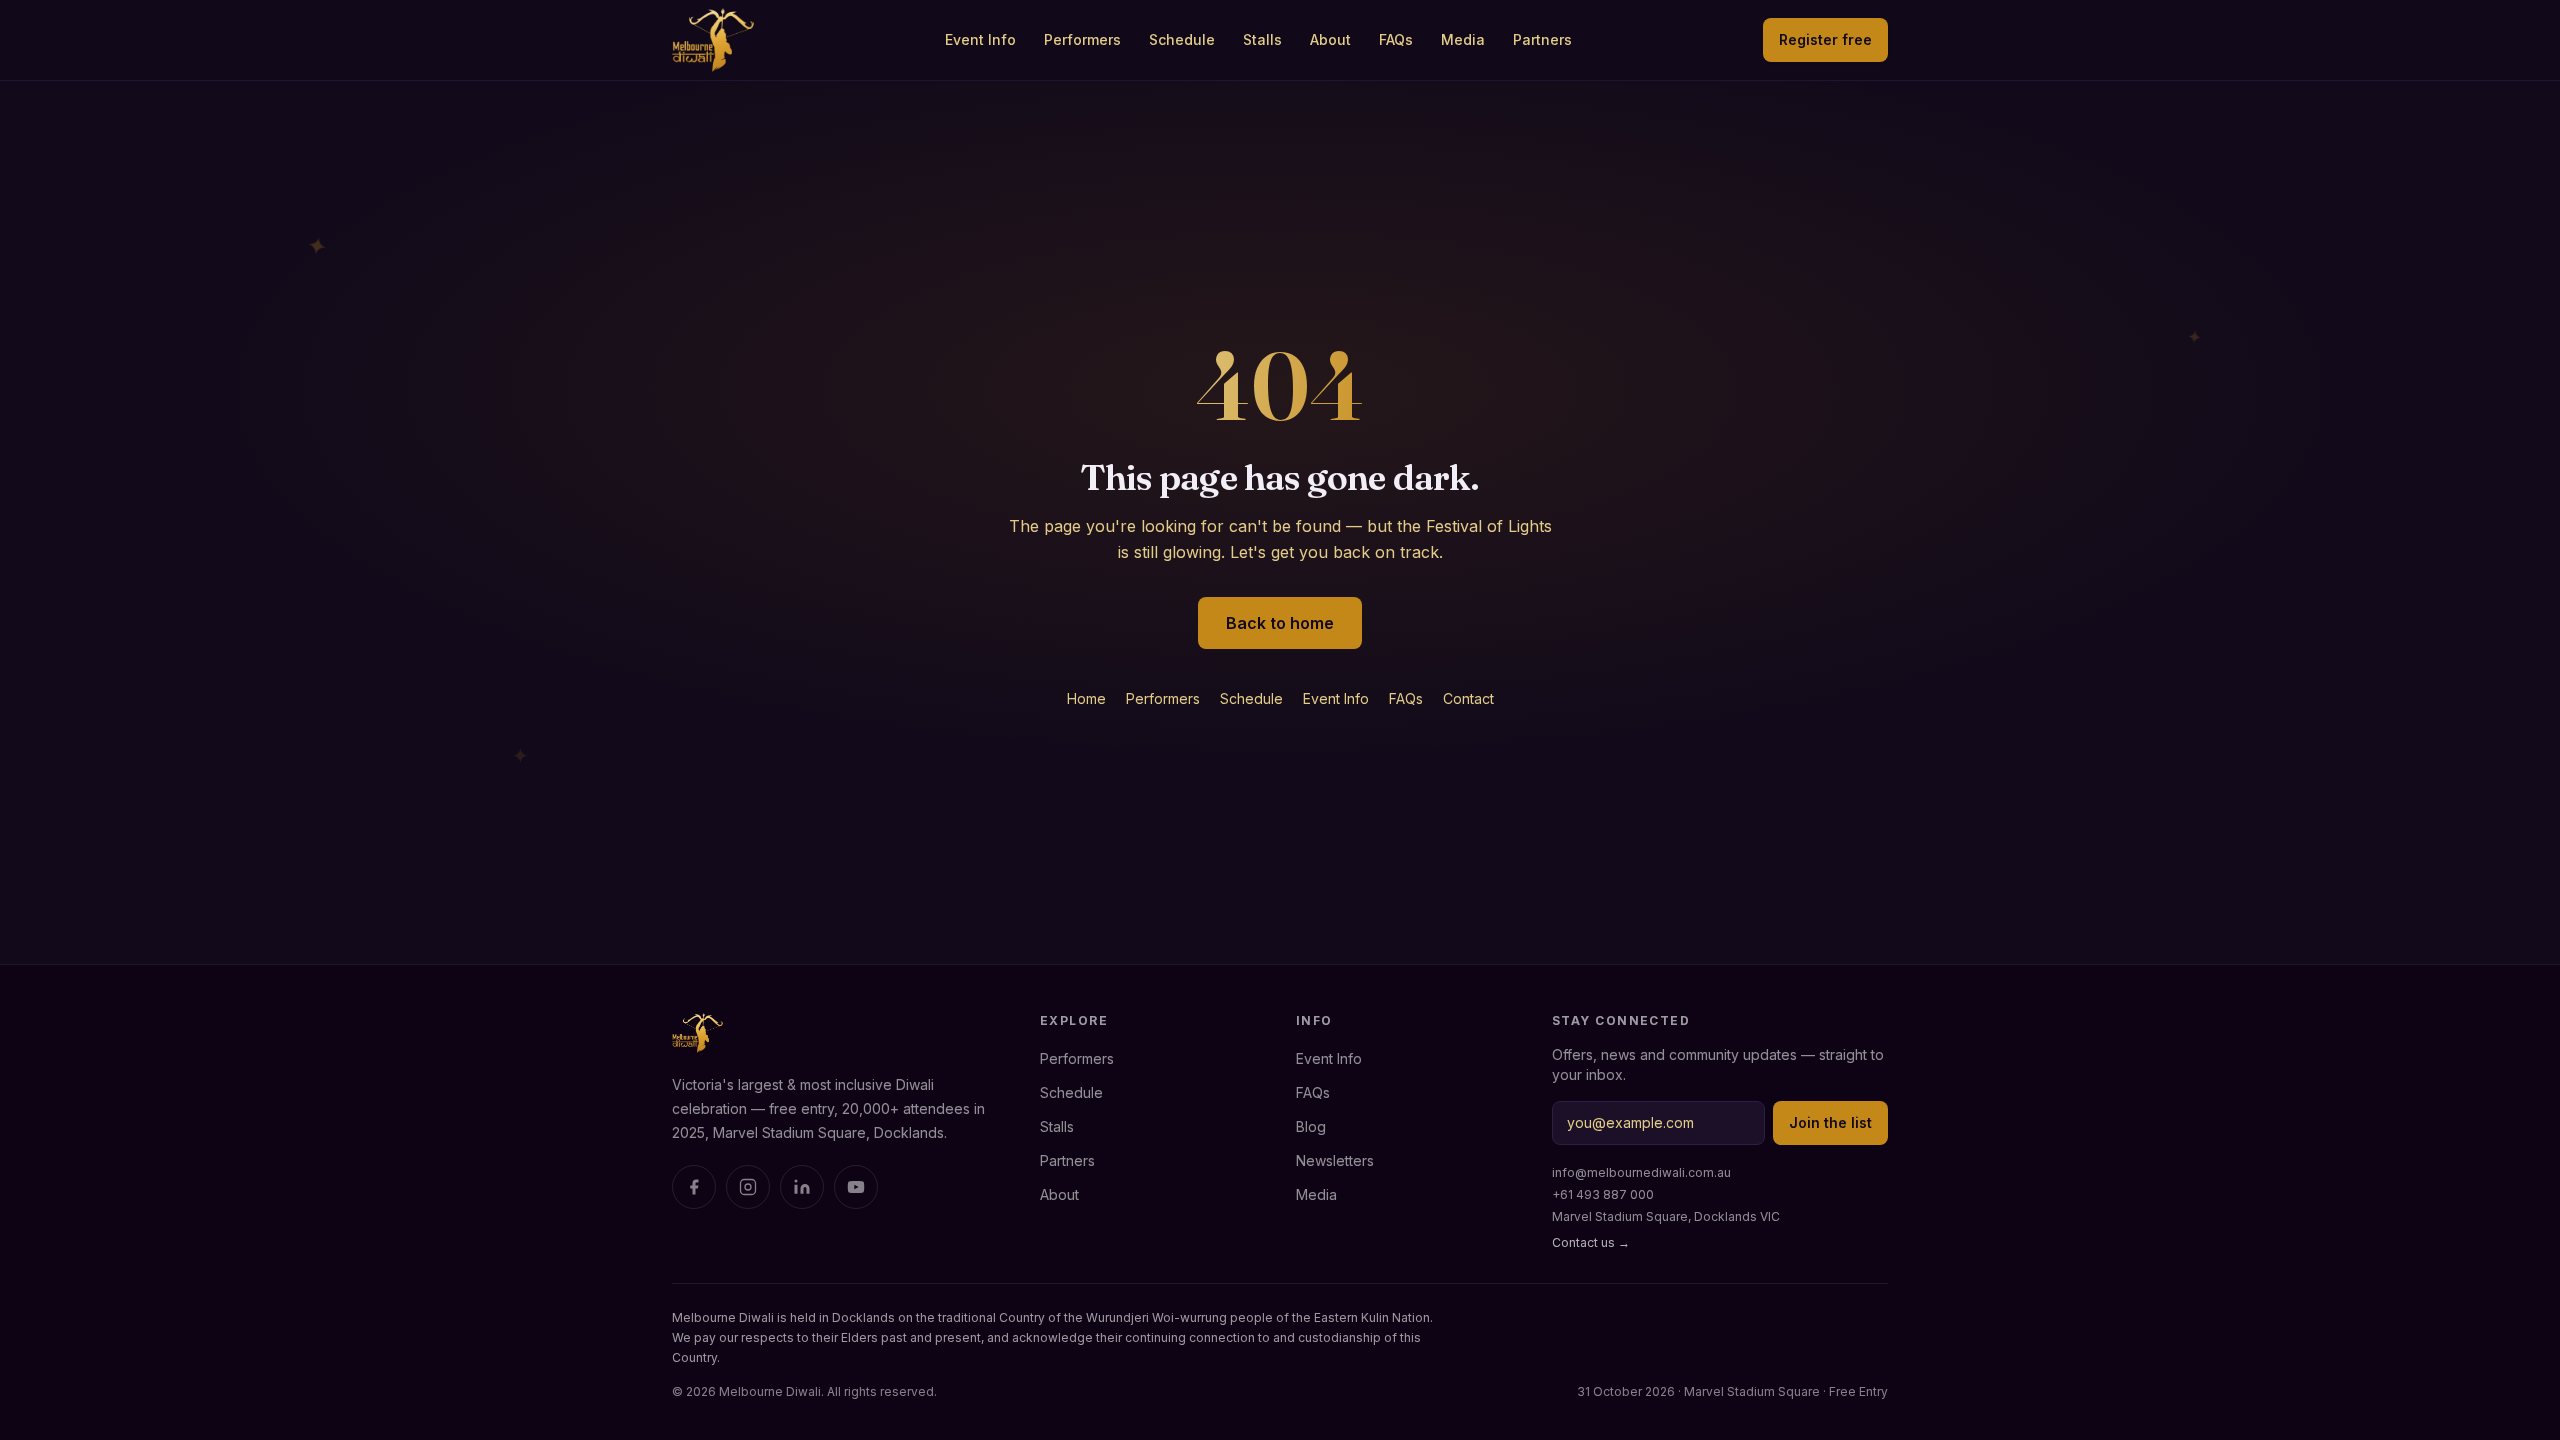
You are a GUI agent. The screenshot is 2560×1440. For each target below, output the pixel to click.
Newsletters (1335, 1160)
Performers (1082, 39)
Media (1463, 39)
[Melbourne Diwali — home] (713, 40)
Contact (1468, 698)
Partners (1542, 39)
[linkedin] (802, 1187)
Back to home (1280, 623)
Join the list (1830, 1122)
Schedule (1182, 39)
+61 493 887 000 (1603, 1194)
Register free (1825, 39)
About (1330, 39)
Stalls (1262, 39)
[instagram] (748, 1187)
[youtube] (856, 1187)
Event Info (980, 39)
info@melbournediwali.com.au (1641, 1172)
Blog (1311, 1126)
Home (1086, 698)
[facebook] (694, 1187)
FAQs (1396, 39)
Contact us (1591, 1242)
